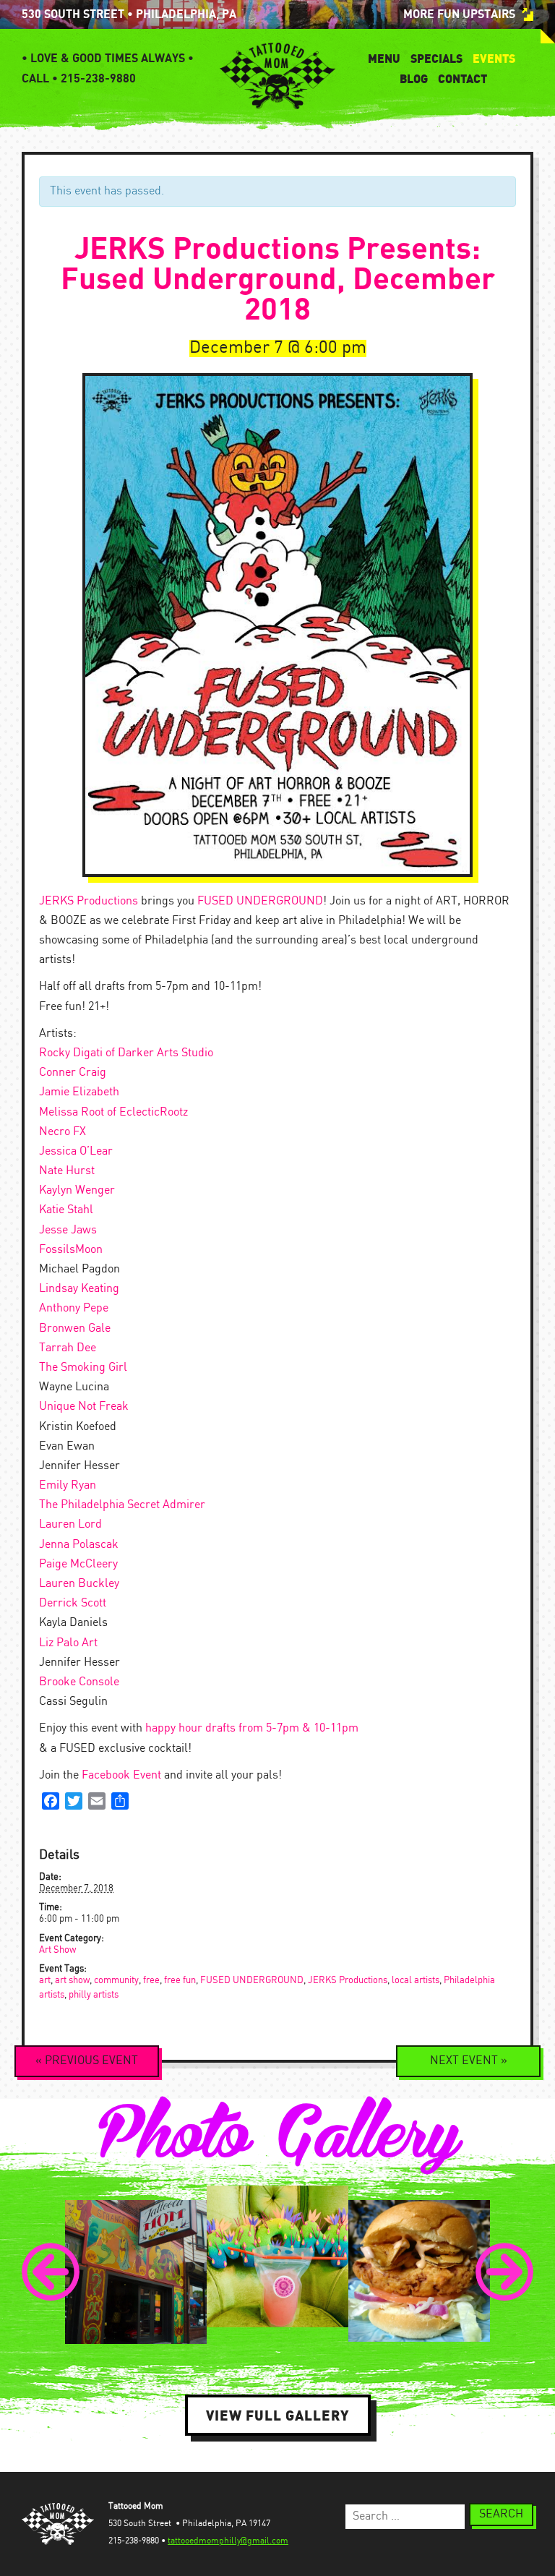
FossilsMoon (71, 1250)
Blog (414, 79)
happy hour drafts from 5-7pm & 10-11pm (252, 1728)
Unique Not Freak (84, 1407)
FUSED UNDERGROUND (260, 901)
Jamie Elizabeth (79, 1092)
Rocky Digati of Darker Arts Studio (126, 1053)
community (116, 1981)
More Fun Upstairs (459, 14)
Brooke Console (79, 1682)
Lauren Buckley (79, 1584)
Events (494, 59)
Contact (462, 79)
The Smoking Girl (83, 1368)
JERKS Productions (89, 901)
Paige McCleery (78, 1564)
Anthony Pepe (74, 1308)
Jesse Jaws (68, 1230)
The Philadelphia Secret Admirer (122, 1505)
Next (469, 2061)
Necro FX (63, 1132)
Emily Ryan (68, 1485)
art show (72, 1981)
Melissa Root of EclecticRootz (113, 1112)
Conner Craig (73, 1073)
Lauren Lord (70, 1524)
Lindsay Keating (79, 1289)
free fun (180, 1981)
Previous (87, 2061)
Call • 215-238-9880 (79, 79)
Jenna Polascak (79, 1545)
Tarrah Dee (68, 1348)
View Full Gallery (278, 2415)
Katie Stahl (66, 1210)
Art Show (57, 1950)
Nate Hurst (67, 1171)
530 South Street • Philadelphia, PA (129, 14)
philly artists (94, 1995)
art (45, 1981)
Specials (436, 59)
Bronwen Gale (75, 1328)
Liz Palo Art (68, 1643)
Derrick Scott (73, 1603)
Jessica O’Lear (76, 1151)
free (151, 1981)
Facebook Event (121, 1775)
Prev (51, 2272)
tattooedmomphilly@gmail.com (228, 2541)
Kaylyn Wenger (77, 1190)
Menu (384, 59)
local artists (416, 1981)
